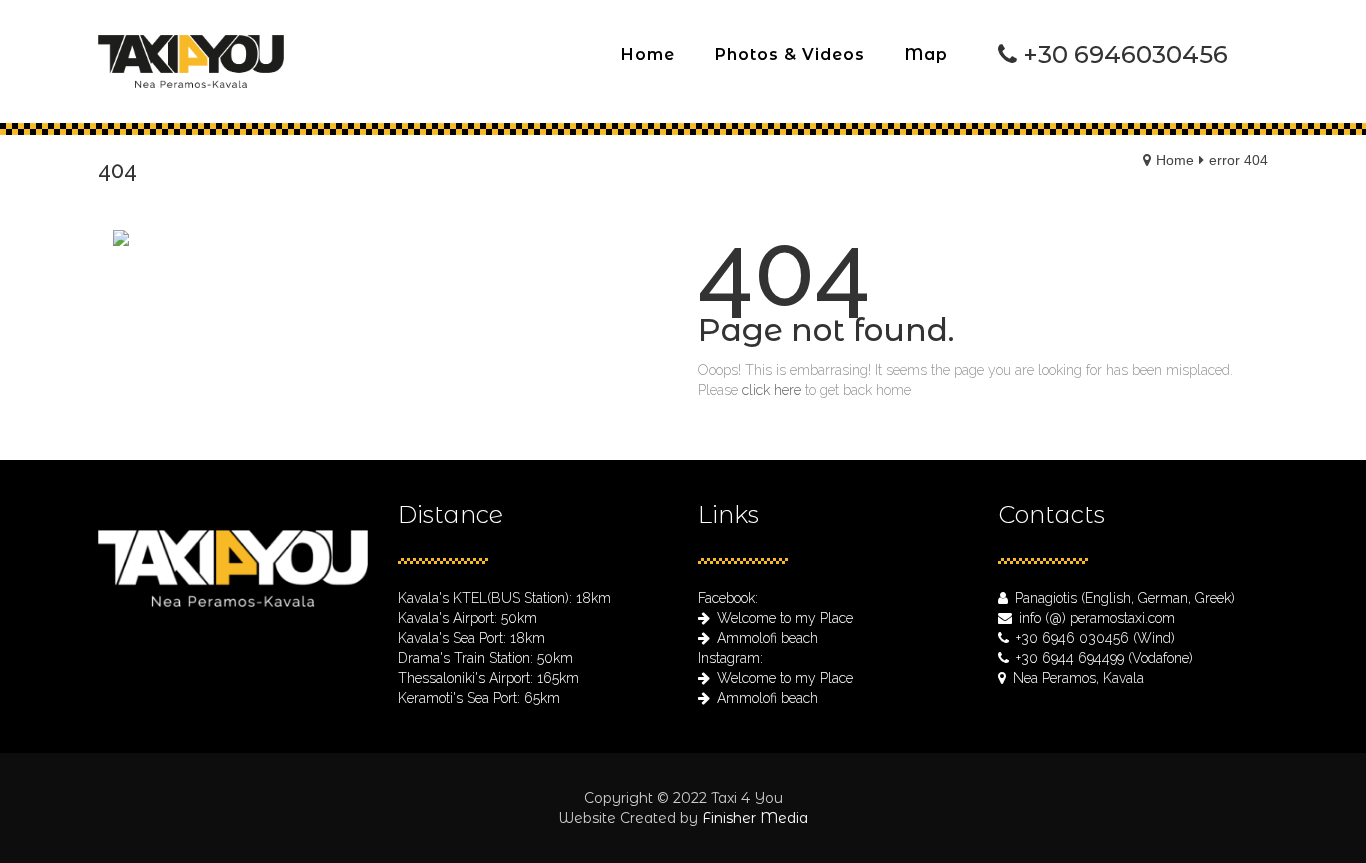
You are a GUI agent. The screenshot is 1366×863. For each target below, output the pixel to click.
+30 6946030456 (1125, 54)
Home (1175, 160)
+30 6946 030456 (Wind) (1095, 638)
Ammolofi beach (767, 638)
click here (771, 390)
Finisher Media (755, 818)
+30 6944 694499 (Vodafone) (1104, 658)
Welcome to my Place (785, 618)
